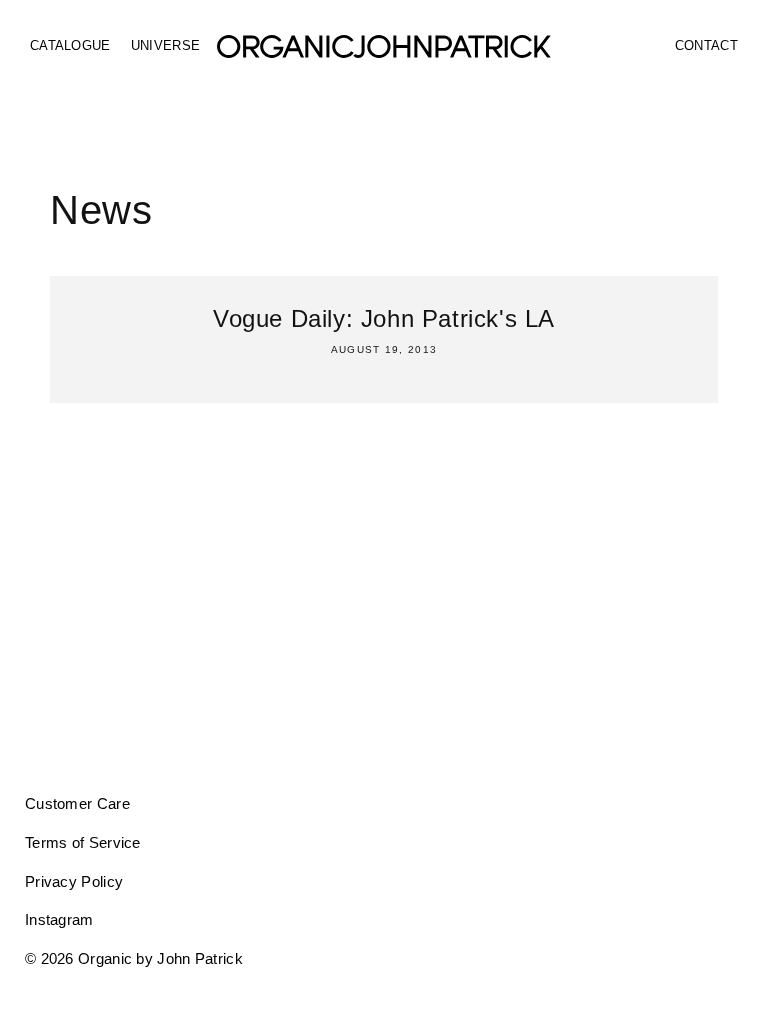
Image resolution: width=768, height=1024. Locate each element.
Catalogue (70, 46)
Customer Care (77, 803)
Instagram (59, 919)
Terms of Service (83, 842)
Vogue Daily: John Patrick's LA (384, 318)
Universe (165, 46)
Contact (706, 46)
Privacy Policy (74, 881)
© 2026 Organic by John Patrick (134, 958)
